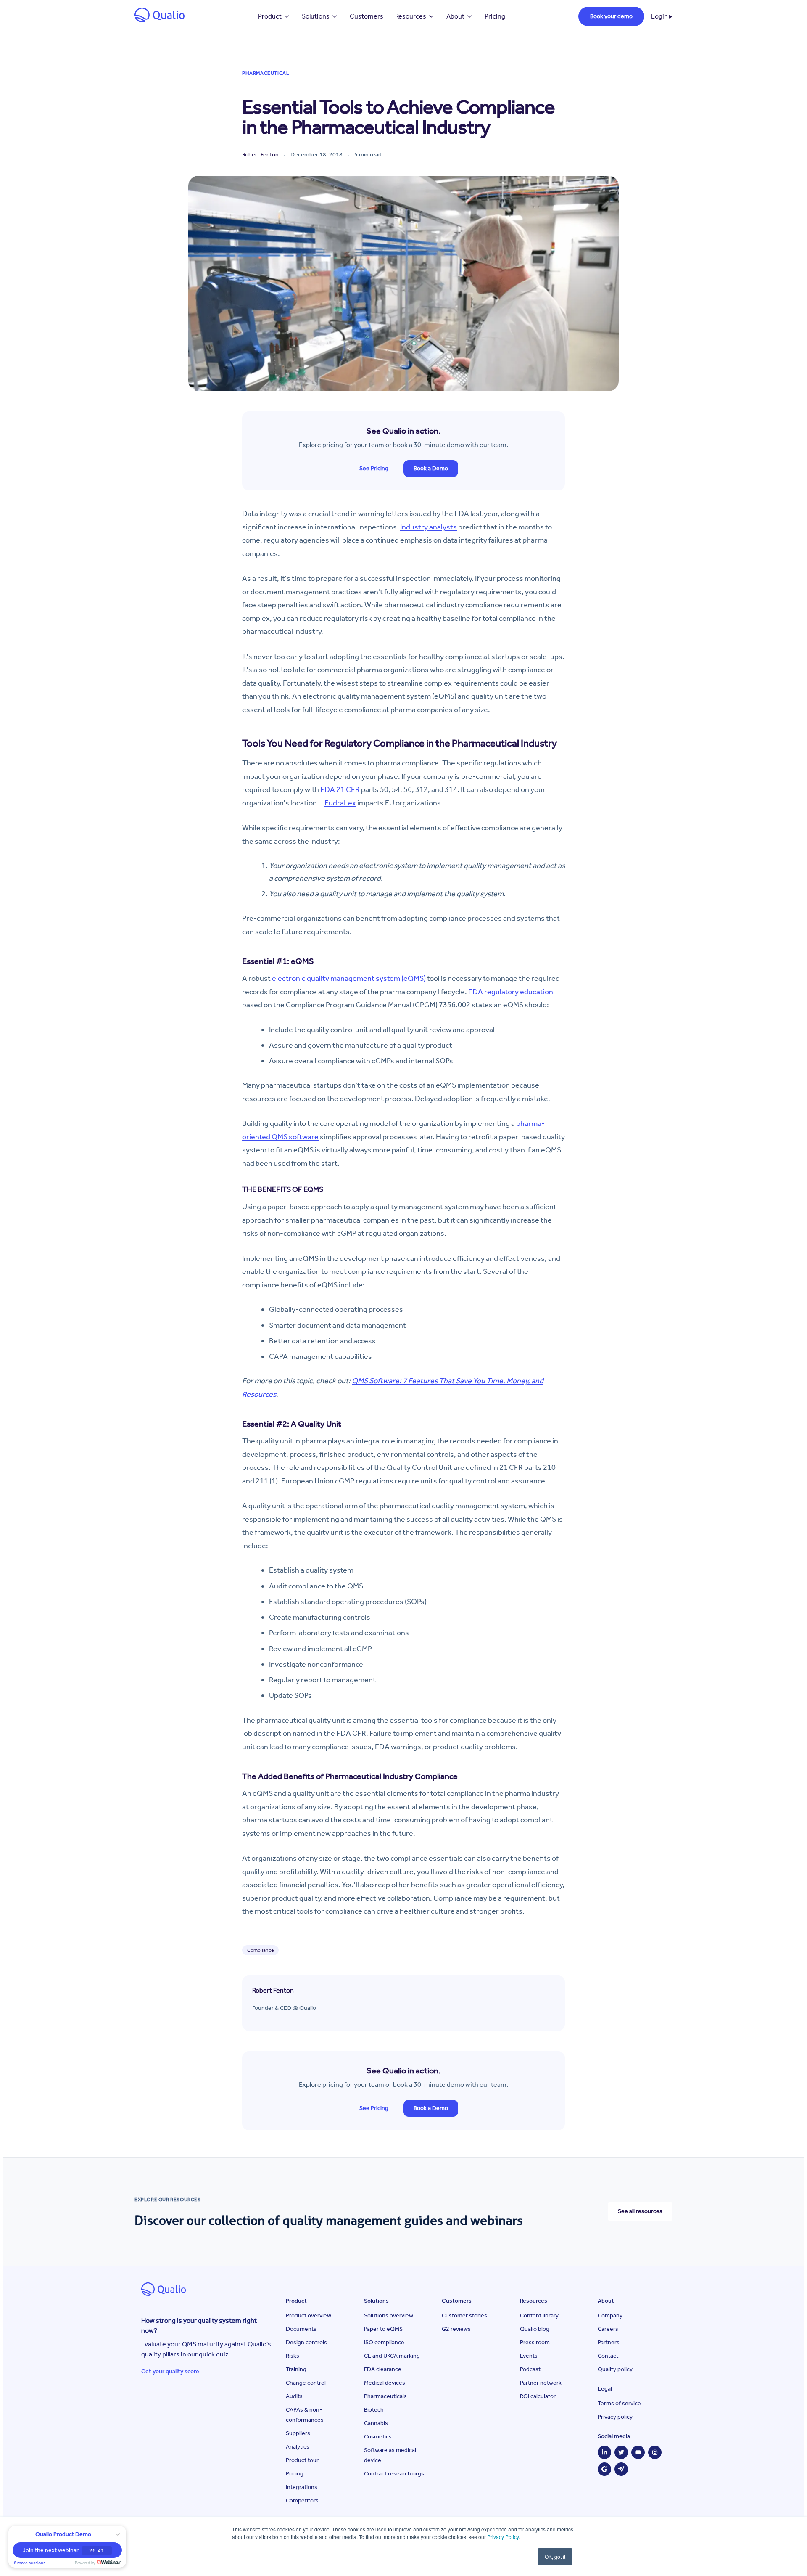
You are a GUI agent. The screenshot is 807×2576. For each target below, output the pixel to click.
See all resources (640, 2211)
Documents (301, 2329)
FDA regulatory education (511, 992)
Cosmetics (378, 2437)
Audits (294, 2396)
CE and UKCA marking (392, 2356)
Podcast (530, 2369)
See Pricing (374, 468)
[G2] (604, 2469)
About (455, 16)
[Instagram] (655, 2452)
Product (270, 16)
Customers (367, 16)
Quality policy (615, 2369)
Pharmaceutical (266, 73)
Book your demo (611, 16)
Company (610, 2315)
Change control (306, 2383)
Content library (539, 2315)
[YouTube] (638, 2452)
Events (529, 2356)
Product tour (302, 2460)
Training (296, 2369)
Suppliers (298, 2433)
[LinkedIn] (604, 2452)
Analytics (298, 2447)
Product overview (309, 2315)
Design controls (306, 2342)
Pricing (495, 16)
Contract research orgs (394, 2474)
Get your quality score (170, 2371)
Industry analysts (429, 527)
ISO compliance (384, 2342)
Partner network (541, 2383)
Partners (609, 2342)
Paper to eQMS (383, 2329)
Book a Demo (431, 468)
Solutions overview (389, 2315)
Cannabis (376, 2423)
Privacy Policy (503, 2537)
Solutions (316, 16)
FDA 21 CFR (340, 789)
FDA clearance (383, 2369)
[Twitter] (621, 2452)
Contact (608, 2356)
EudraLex (340, 803)
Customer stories (464, 2315)
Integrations (302, 2487)
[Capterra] (621, 2469)
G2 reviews (456, 2329)
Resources (411, 16)
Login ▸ (662, 16)
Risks (293, 2356)
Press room (535, 2342)
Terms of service (619, 2403)
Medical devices (385, 2383)
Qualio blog (535, 2329)
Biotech (374, 2410)
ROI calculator (538, 2396)
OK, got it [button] (555, 2556)
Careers (608, 2329)
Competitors (302, 2501)
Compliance (260, 1950)
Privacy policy (615, 2417)
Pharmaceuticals (385, 2396)
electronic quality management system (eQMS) (349, 978)
